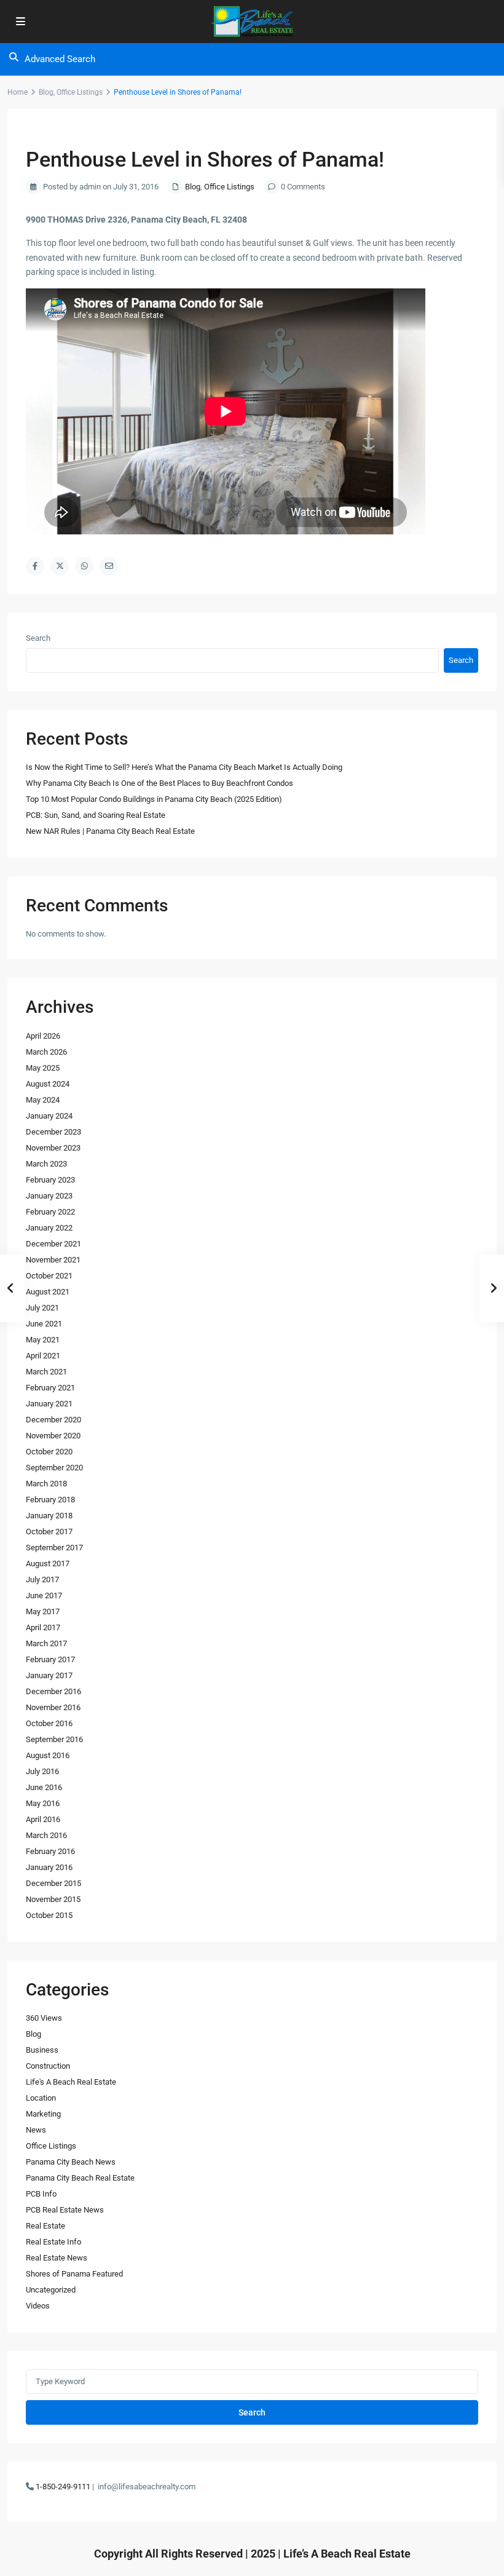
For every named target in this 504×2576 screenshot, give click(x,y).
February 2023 (50, 1180)
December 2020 (53, 1420)
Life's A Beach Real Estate (71, 2082)
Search (38, 638)
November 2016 (53, 1707)
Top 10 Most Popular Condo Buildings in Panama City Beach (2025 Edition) (154, 799)
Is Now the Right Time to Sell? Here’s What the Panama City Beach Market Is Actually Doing (184, 767)
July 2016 (42, 1771)
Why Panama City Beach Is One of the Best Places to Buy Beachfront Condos (159, 783)
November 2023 (53, 1148)
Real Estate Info (53, 2242)
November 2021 (53, 1260)
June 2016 (44, 1787)
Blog (46, 92)
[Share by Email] (109, 566)
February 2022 (50, 1212)
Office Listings (80, 92)
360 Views (44, 2018)
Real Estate (45, 2226)
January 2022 (49, 1228)
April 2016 (43, 1819)
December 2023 (53, 1132)
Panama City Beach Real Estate (80, 2178)
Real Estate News (57, 2258)
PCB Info (41, 2194)
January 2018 (49, 1516)
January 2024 (49, 1116)
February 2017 (50, 1659)
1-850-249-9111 (63, 2487)
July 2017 (42, 1579)
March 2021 (46, 1372)
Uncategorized (51, 2290)
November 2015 (53, 1899)
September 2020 (54, 1468)
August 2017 (48, 1563)
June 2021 (44, 1324)
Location (41, 2098)
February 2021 (50, 1388)
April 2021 (43, 1356)
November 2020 (53, 1436)
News (36, 2130)
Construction (48, 2066)
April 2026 (43, 1036)
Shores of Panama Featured (74, 2274)
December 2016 (53, 1691)
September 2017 (54, 1548)
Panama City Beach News (71, 2162)
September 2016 (54, 1739)
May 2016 (43, 1803)
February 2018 (50, 1500)
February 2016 (50, 1851)
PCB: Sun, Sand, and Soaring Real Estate (96, 815)
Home (18, 92)
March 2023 (46, 1164)
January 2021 (49, 1404)
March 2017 (46, 1643)
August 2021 (48, 1292)
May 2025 (43, 1068)
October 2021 (49, 1276)
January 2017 (49, 1675)
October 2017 (49, 1532)
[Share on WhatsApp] (84, 566)
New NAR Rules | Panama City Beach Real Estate (110, 831)
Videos (38, 2306)
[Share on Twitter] (60, 566)
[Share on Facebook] (35, 566)
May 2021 (43, 1340)
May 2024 (43, 1100)
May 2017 (43, 1611)
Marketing (43, 2114)
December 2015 (53, 1883)
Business (42, 2050)
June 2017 (44, 1595)
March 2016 (46, 1835)
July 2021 (42, 1308)
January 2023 (49, 1196)
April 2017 (43, 1627)
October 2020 (49, 1452)
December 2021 (53, 1244)
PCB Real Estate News (65, 2210)
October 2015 (49, 1915)
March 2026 (46, 1052)
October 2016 (49, 1723)
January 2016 (49, 1867)
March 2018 (46, 1484)
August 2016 (48, 1755)
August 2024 (48, 1084)
